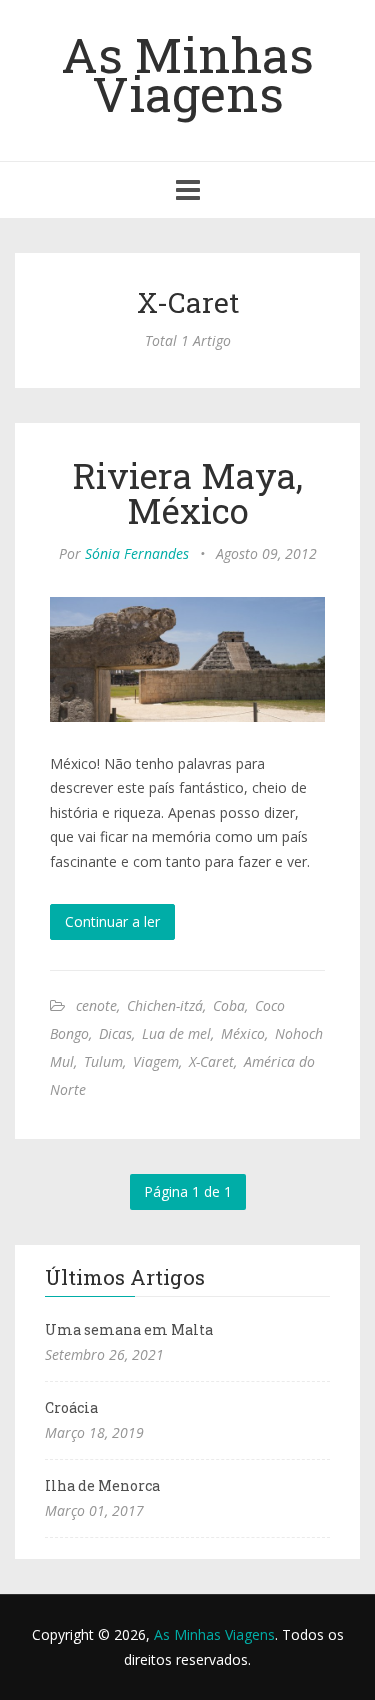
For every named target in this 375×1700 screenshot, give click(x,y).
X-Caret (211, 1061)
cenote (96, 1005)
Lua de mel (176, 1033)
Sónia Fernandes (137, 553)
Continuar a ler (112, 921)
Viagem (156, 1061)
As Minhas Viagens (187, 73)
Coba (229, 1005)
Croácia (71, 1407)
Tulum (103, 1061)
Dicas (115, 1033)
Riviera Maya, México (188, 492)
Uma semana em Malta (129, 1329)
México (243, 1033)
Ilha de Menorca (102, 1485)
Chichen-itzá (165, 1005)
